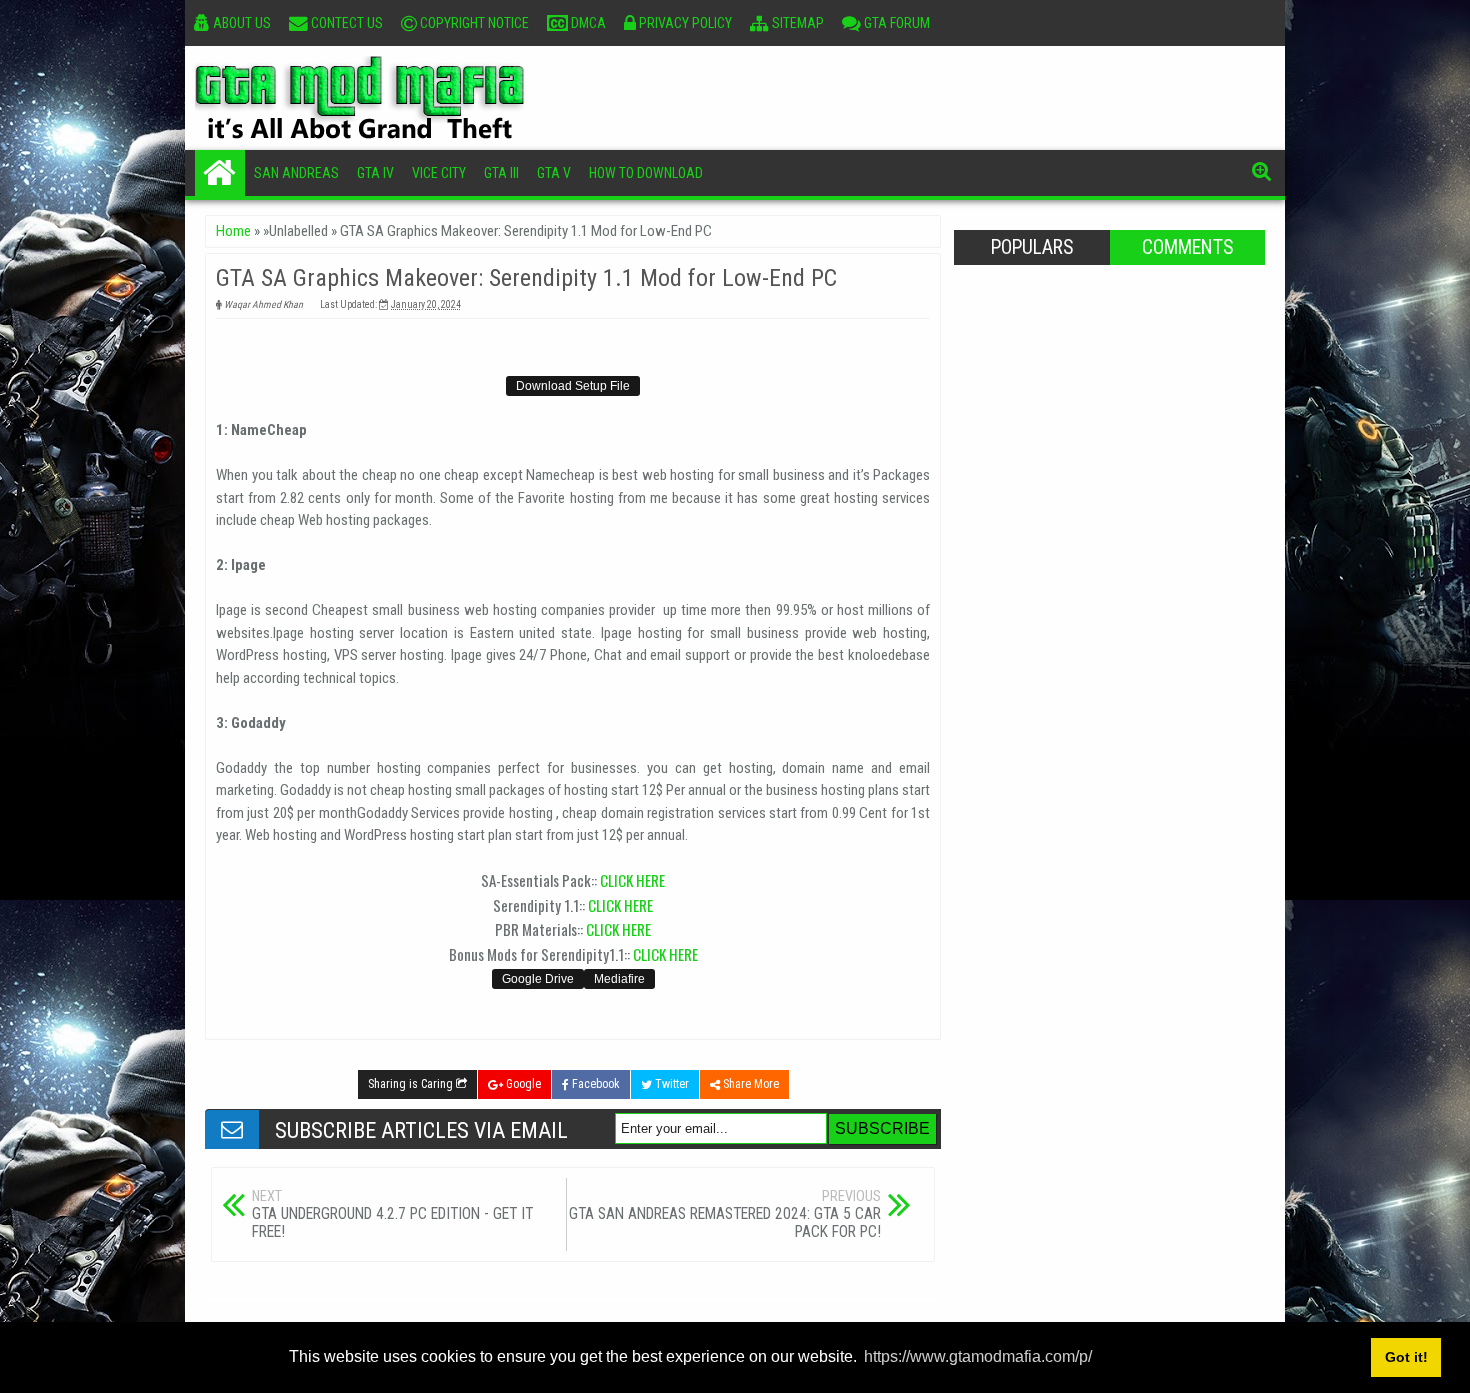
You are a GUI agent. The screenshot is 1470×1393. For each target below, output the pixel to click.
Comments (1187, 247)
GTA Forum (895, 23)
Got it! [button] (1406, 1357)
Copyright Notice (473, 23)
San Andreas (296, 173)
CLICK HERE (632, 880)
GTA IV (375, 173)
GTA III (501, 173)
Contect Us (345, 23)
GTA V (554, 173)
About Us (240, 23)
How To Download (646, 173)
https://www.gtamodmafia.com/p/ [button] (978, 1356)
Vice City (439, 173)
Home (220, 173)
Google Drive (538, 979)
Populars (1032, 247)
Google (522, 1084)
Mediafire (619, 979)
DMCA (587, 23)
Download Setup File (573, 386)
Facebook (594, 1084)
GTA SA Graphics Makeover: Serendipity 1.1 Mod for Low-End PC (526, 278)
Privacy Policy (684, 23)
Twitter (670, 1084)
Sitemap (796, 23)
